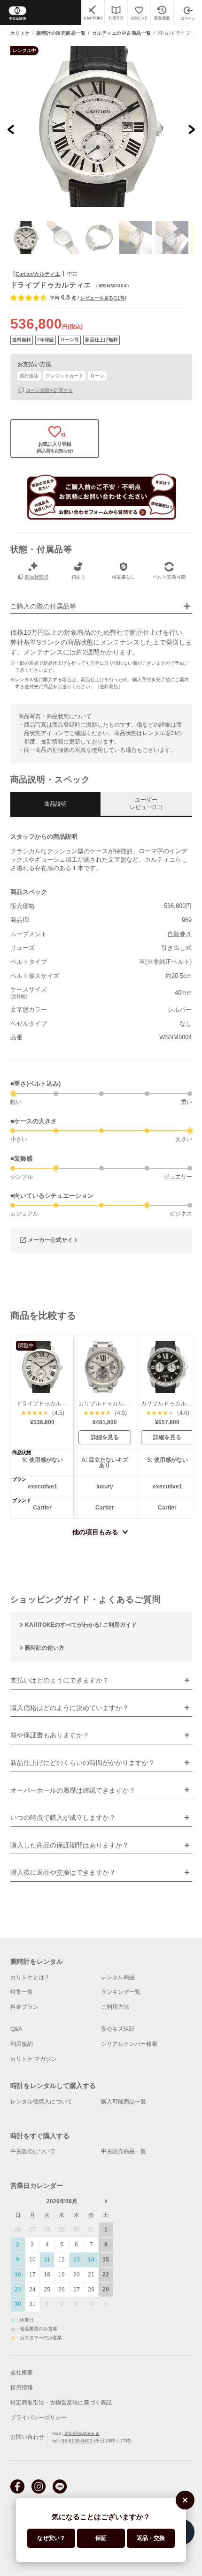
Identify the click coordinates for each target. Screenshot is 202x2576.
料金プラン (24, 2007)
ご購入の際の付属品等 (43, 606)
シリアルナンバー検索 (129, 2044)
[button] (27, 238)
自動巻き (179, 934)
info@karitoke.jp (82, 2433)
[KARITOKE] (93, 12)
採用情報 (22, 2388)
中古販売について (33, 2151)
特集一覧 (22, 1992)
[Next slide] (191, 130)
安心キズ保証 (118, 2029)
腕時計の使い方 (45, 1648)
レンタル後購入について (41, 2102)
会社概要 (22, 2373)
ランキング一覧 (121, 1992)
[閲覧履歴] (162, 12)
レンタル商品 (118, 1977)
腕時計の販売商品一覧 (61, 33)
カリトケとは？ (30, 1977)
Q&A (16, 2029)
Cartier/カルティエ (38, 274)
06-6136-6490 (77, 2441)
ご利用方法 (115, 2007)
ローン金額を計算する (49, 390)
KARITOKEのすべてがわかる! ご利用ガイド (81, 1625)
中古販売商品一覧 (124, 2151)
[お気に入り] (139, 12)
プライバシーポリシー (39, 2418)
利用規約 (22, 2044)
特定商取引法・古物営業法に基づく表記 (61, 2403)
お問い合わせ (27, 2437)
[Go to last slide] (11, 130)
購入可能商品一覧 (124, 2102)
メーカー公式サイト (53, 1239)
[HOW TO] (116, 12)
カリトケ (20, 33)
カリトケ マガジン (34, 2059)
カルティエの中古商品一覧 (122, 33)
